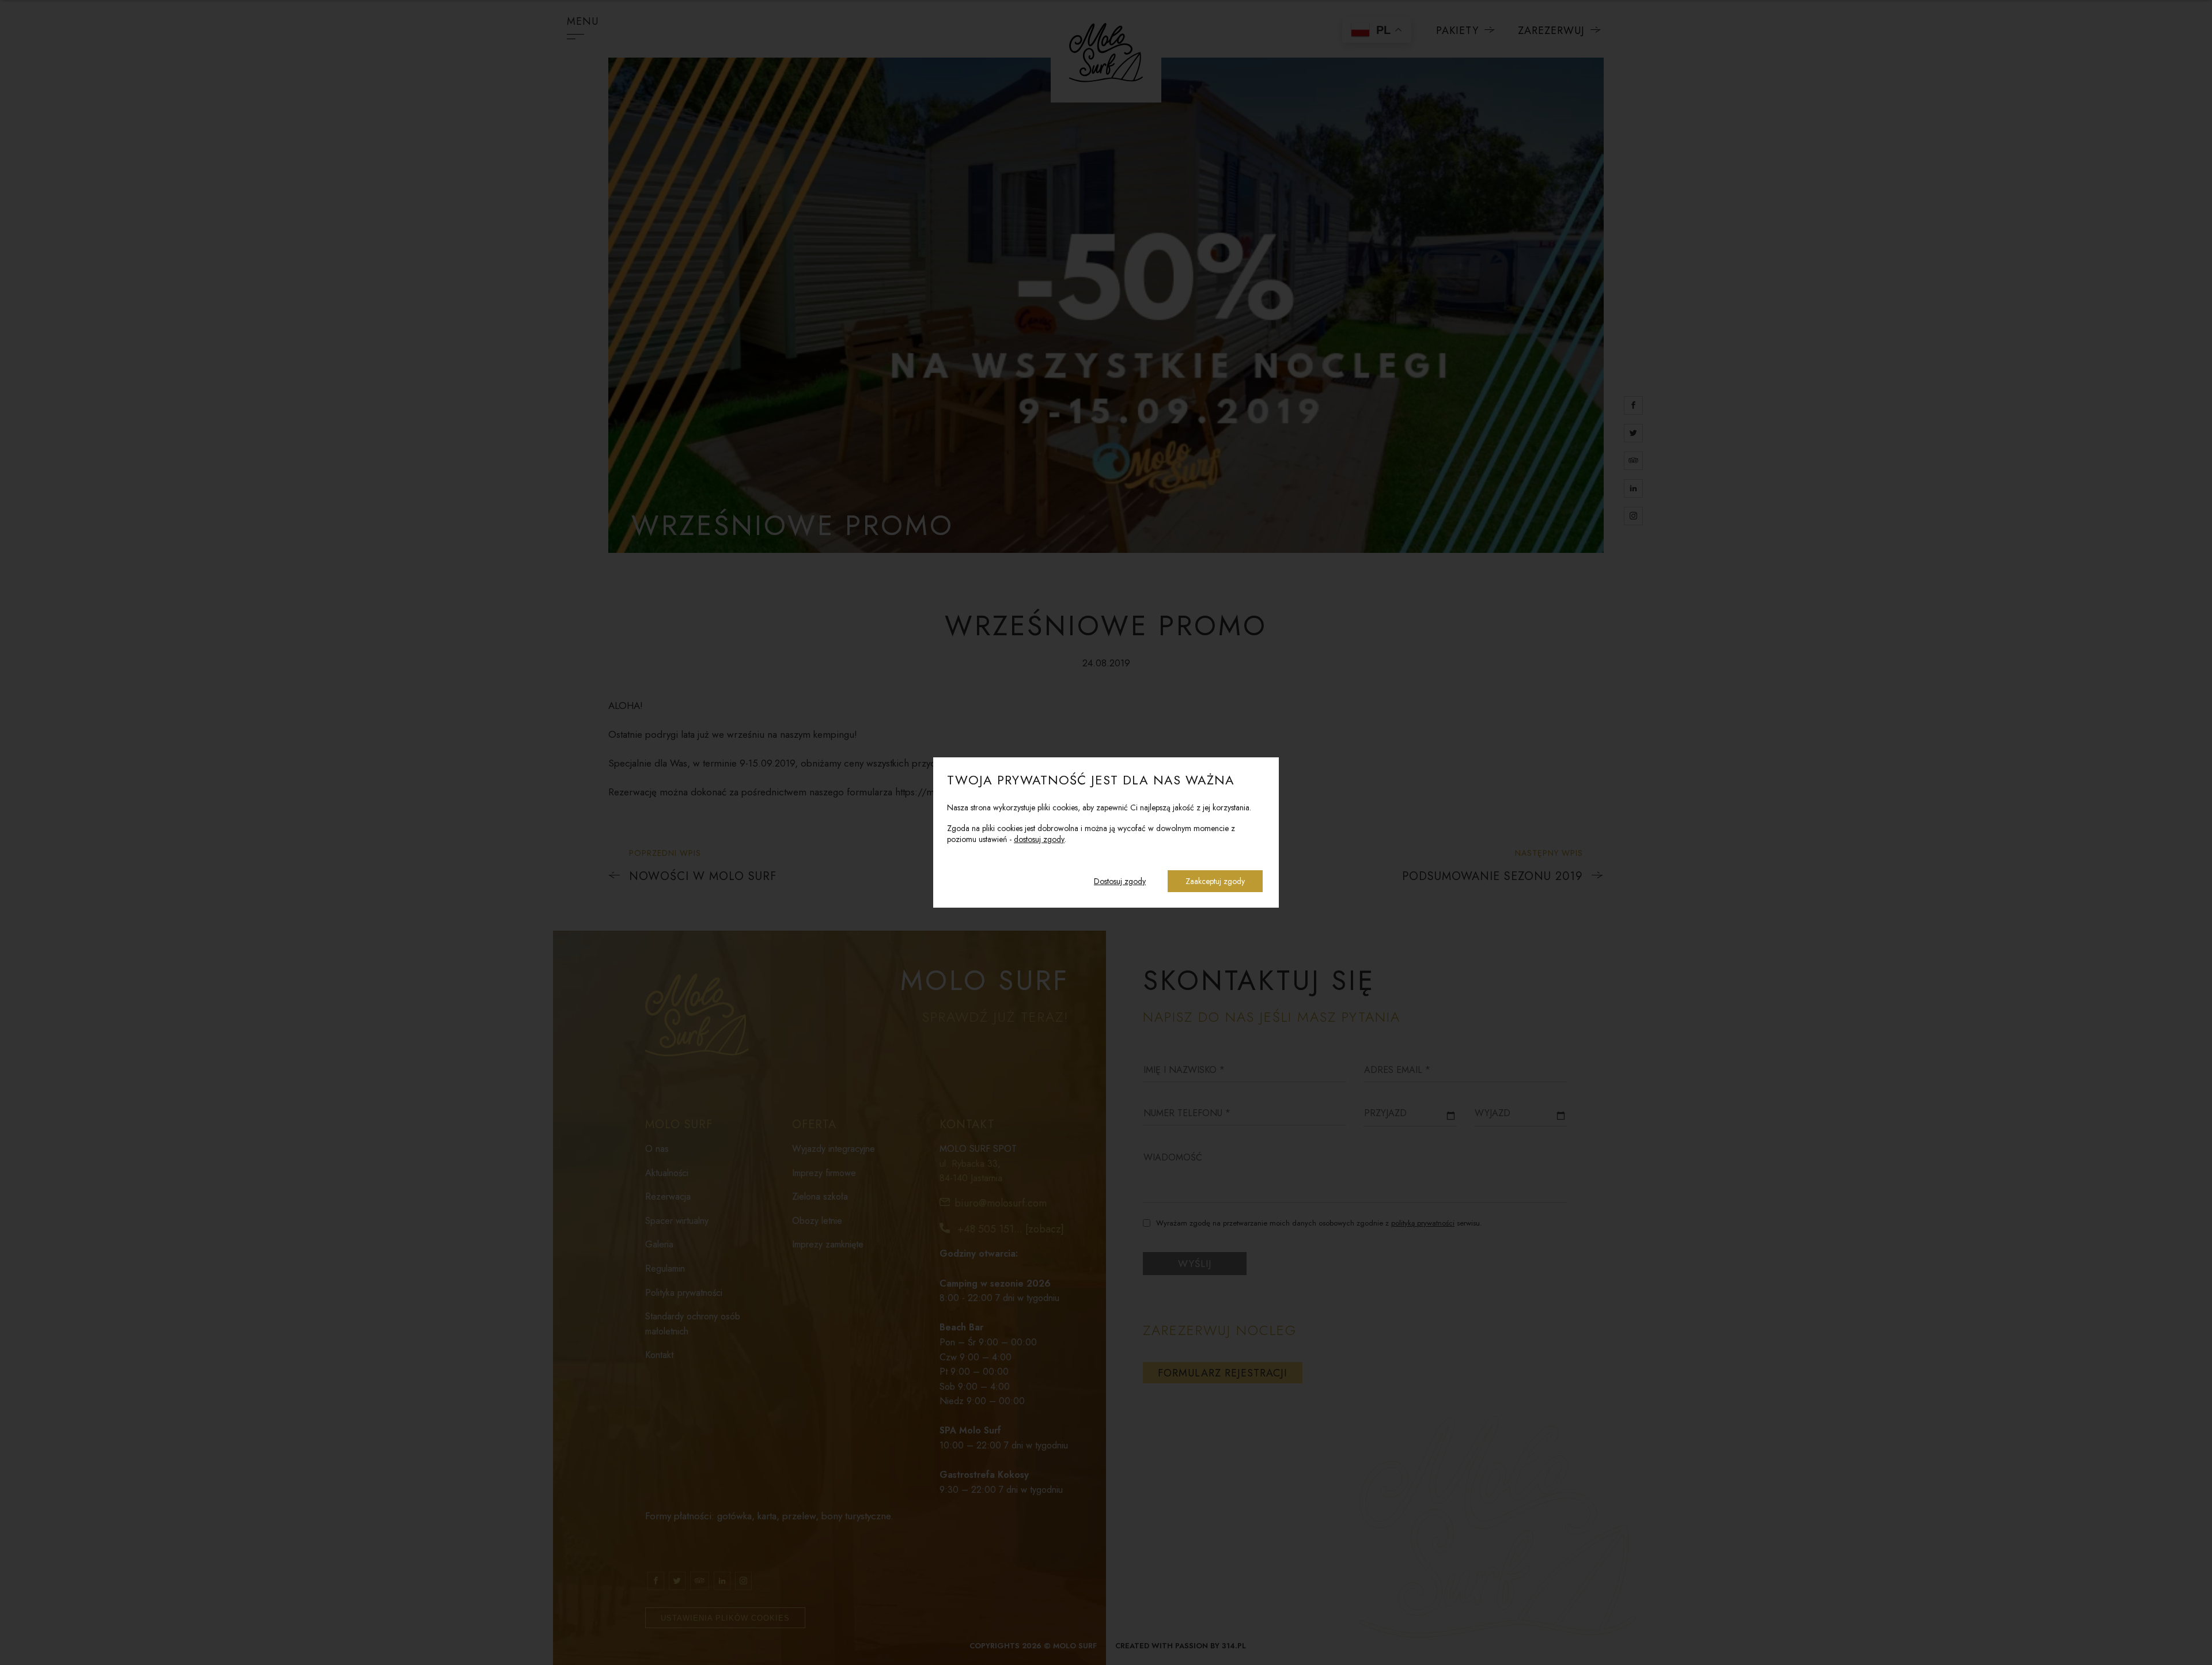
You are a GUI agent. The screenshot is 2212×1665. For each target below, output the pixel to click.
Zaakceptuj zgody (1215, 881)
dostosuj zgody (1039, 839)
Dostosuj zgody (1120, 881)
